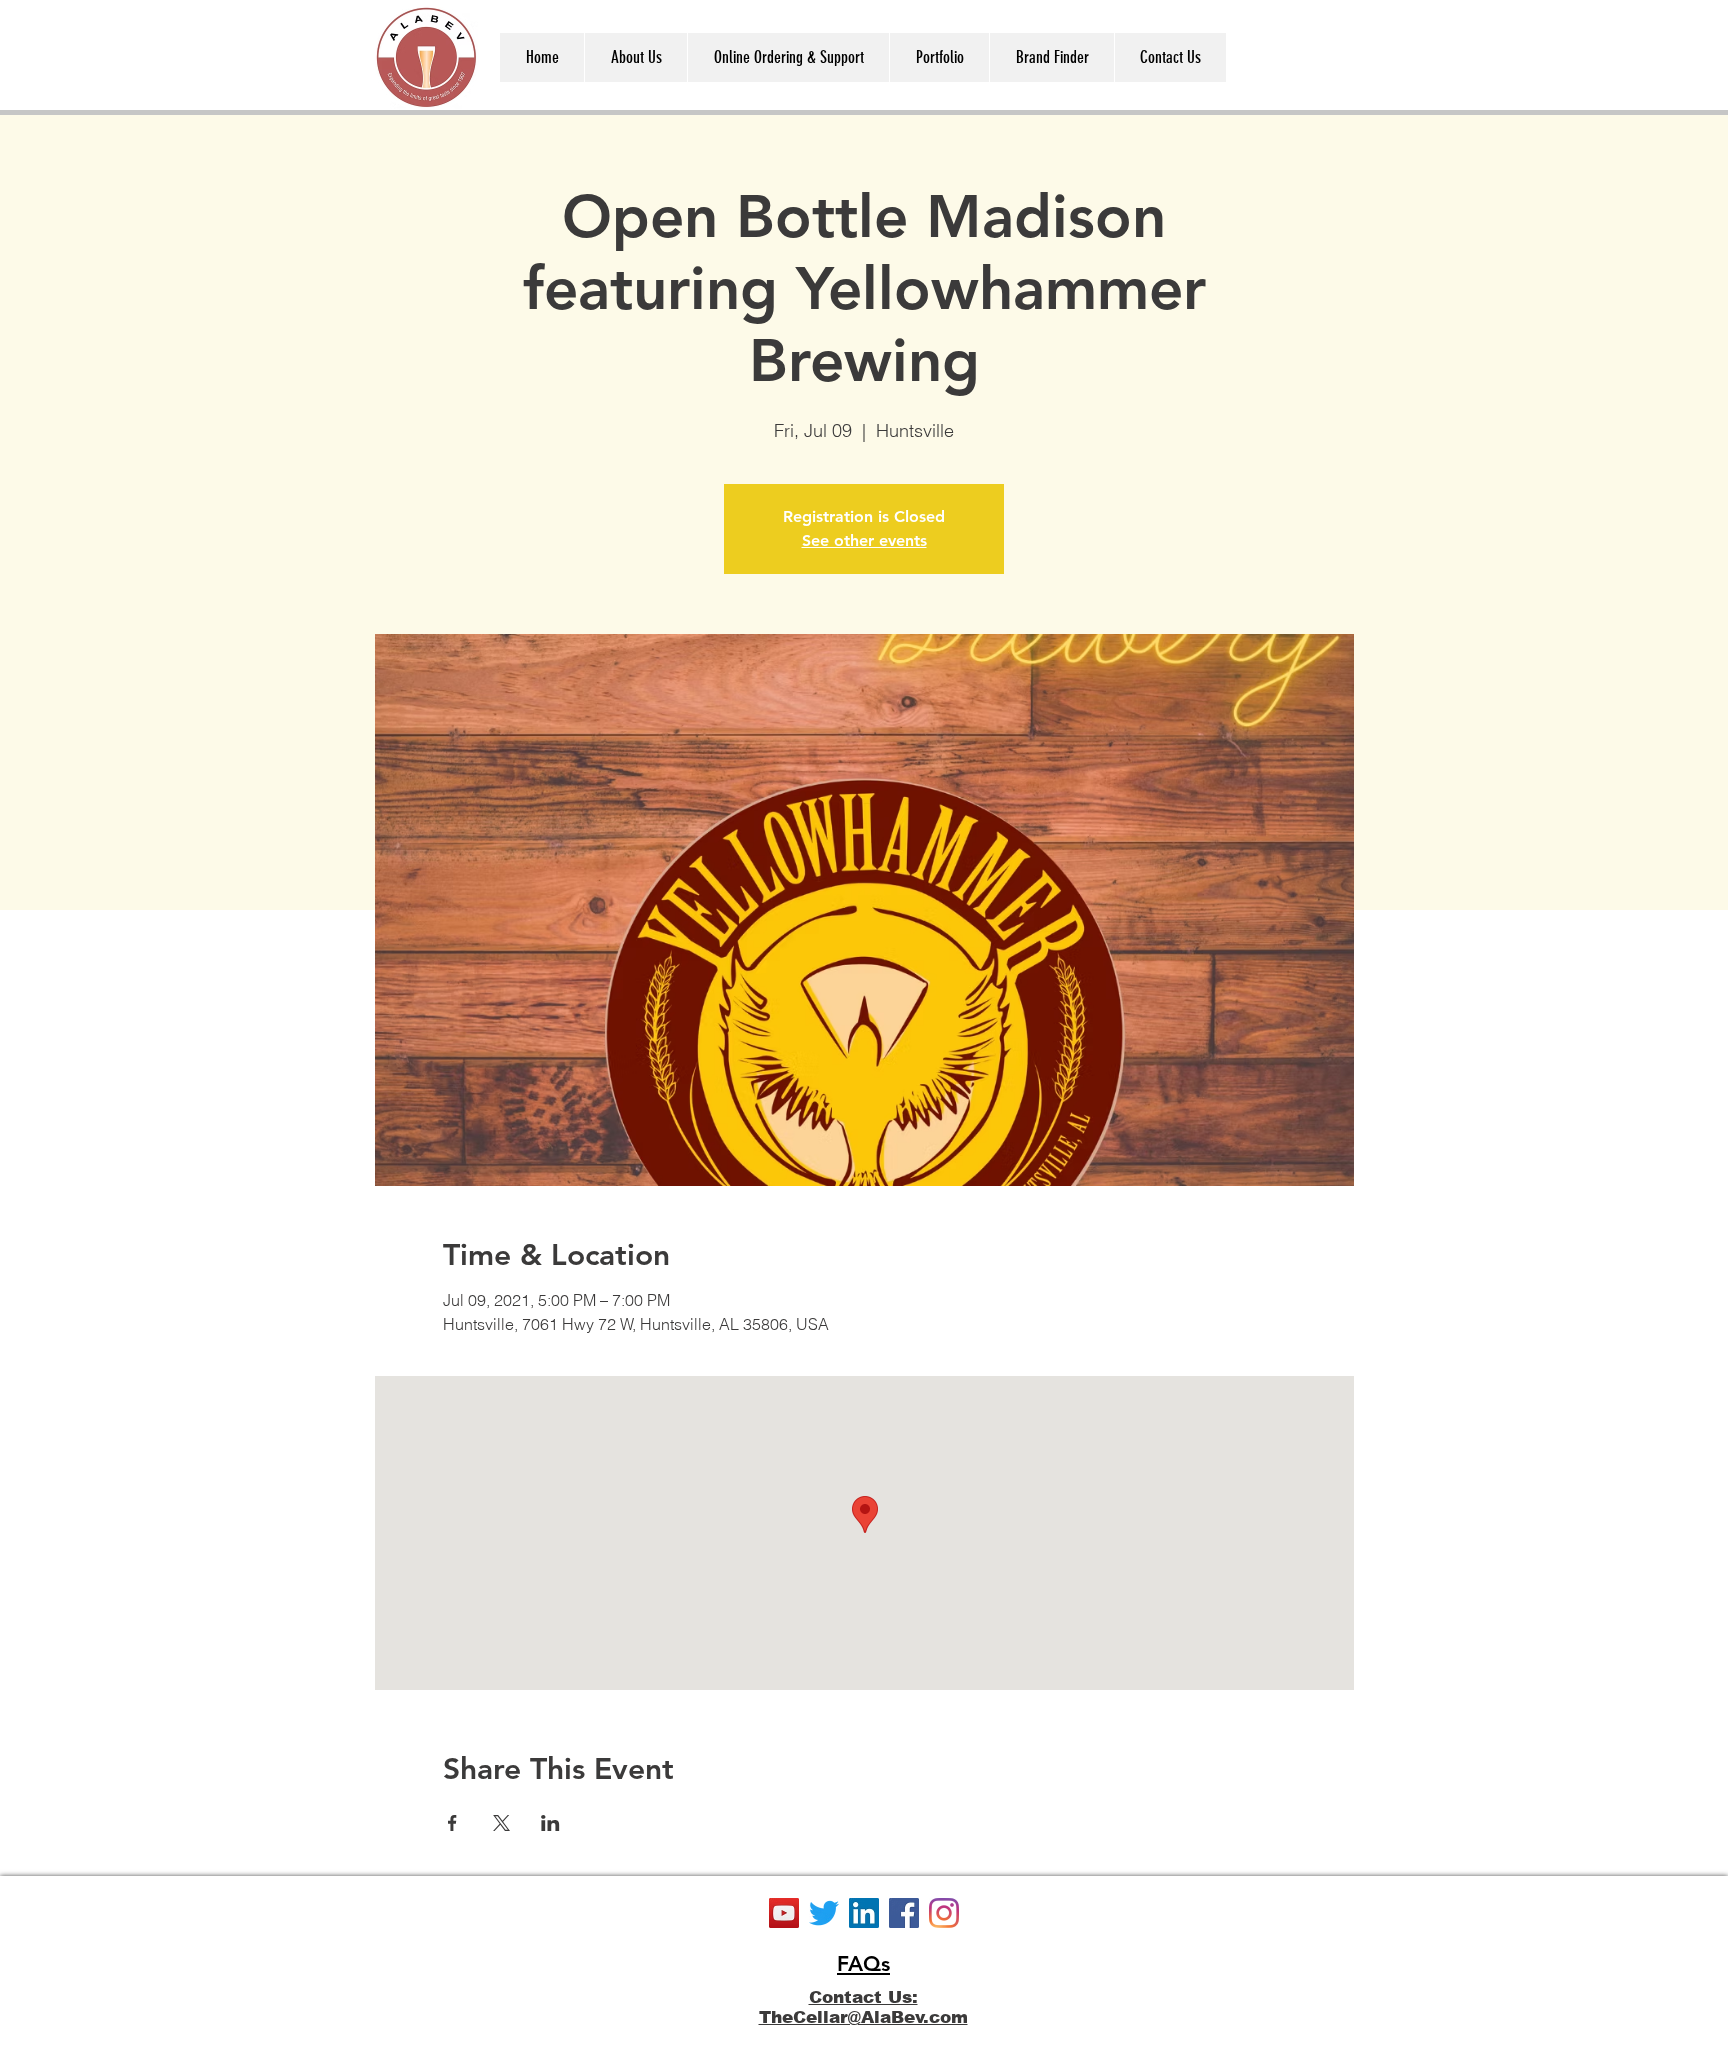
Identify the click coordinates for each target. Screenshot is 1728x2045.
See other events (864, 540)
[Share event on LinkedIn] (550, 1823)
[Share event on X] (501, 1823)
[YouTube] (784, 1913)
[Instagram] (944, 1913)
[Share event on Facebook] (452, 1823)
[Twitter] (824, 1913)
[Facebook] (904, 1913)
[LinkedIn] (864, 1913)
